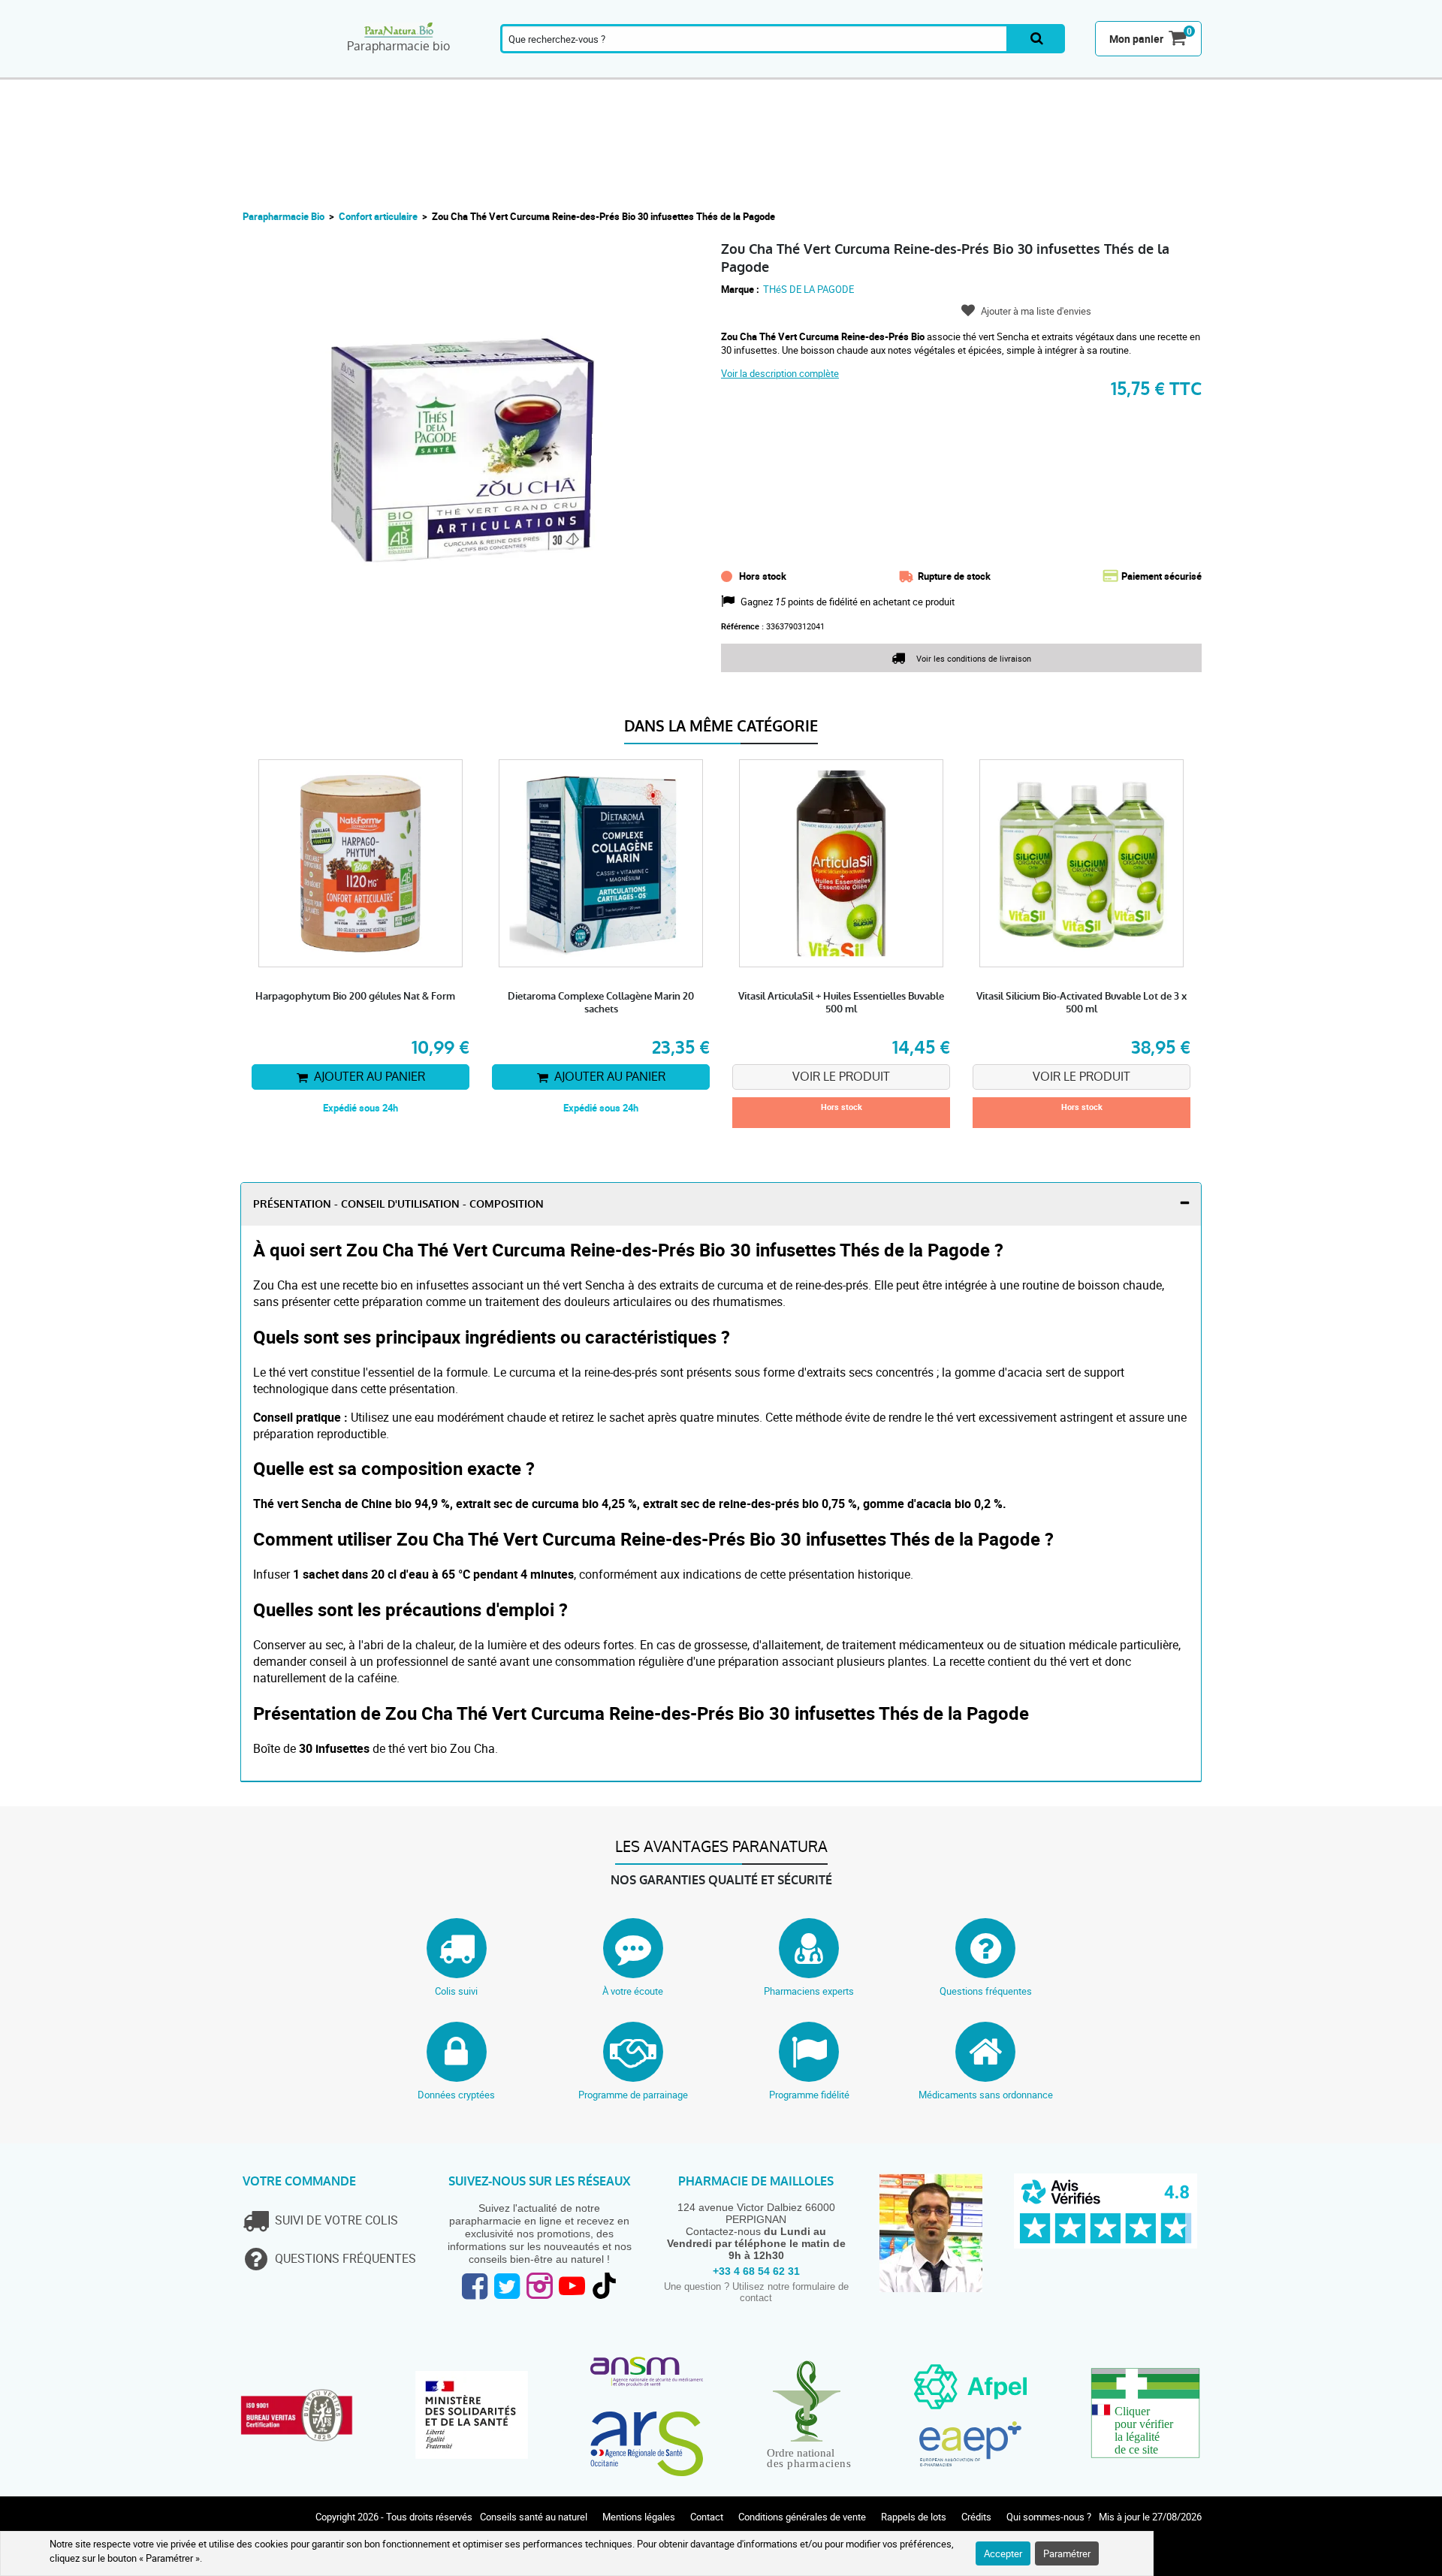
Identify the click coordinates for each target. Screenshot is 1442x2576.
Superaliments (957, 70)
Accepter (1003, 2553)
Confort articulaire (378, 216)
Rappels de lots (914, 2517)
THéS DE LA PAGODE (808, 289)
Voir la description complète (780, 373)
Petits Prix (1168, 70)
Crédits (976, 2517)
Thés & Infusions (735, 70)
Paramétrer (1067, 2553)
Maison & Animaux (1034, 70)
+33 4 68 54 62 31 (756, 2271)
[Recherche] (1037, 39)
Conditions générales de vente (802, 2517)
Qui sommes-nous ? (1049, 2517)
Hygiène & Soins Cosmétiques (875, 70)
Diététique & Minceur (802, 70)
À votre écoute (633, 1991)
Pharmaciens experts (809, 1991)
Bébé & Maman (668, 70)
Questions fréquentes (986, 1991)
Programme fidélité (809, 2095)
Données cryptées (456, 2095)
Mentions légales (639, 2517)
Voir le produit (841, 1077)
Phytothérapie (520, 70)
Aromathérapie (367, 70)
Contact (707, 2517)
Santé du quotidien (445, 70)
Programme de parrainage (633, 2095)
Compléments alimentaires (282, 70)
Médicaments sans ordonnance (986, 2095)
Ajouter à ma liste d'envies (1036, 311)
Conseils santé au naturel (534, 2517)
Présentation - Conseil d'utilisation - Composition (398, 1204)
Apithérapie (598, 70)
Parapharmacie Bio (284, 216)
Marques (1101, 70)
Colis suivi (456, 1991)
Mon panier (1136, 39)
